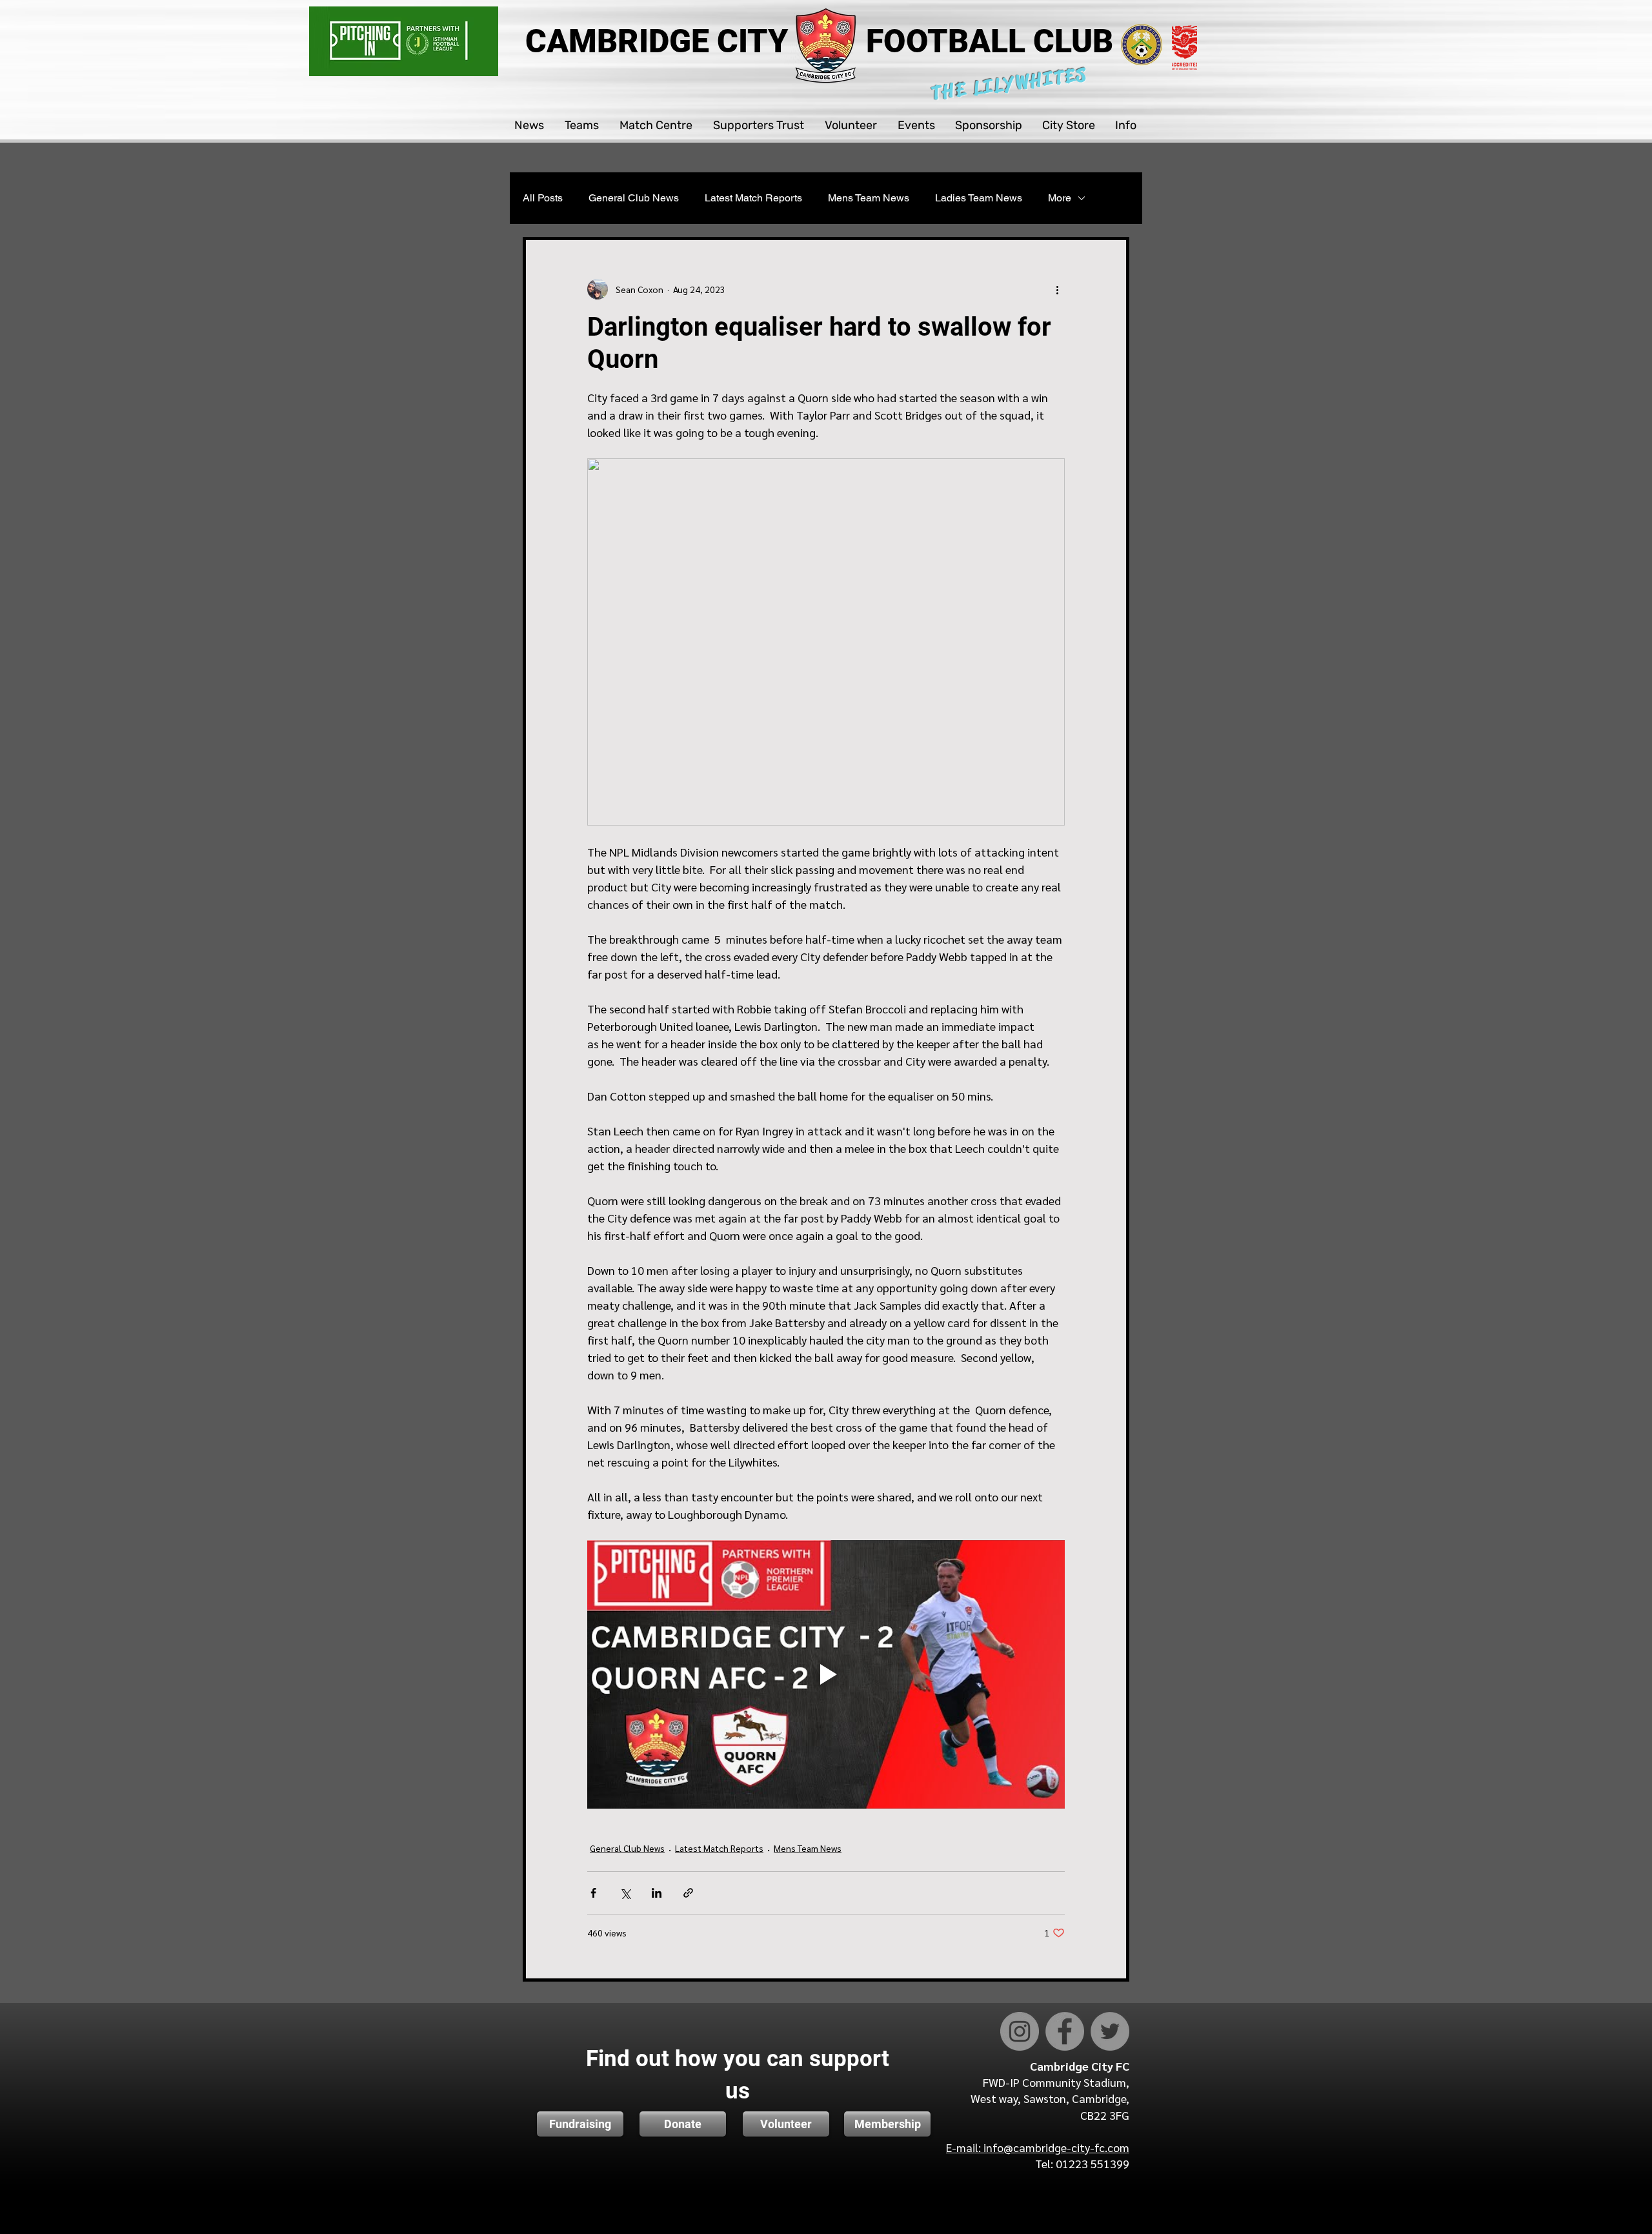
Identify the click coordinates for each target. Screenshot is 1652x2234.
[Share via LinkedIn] (657, 1893)
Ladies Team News (979, 198)
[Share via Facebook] (593, 1893)
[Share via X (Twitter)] (625, 1893)
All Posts (543, 198)
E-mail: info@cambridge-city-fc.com (1038, 2147)
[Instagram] (1020, 2031)
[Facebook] (1065, 2031)
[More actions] (1057, 289)
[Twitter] (1110, 2031)
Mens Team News (869, 198)
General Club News (634, 198)
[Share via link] (688, 1893)
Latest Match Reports (753, 198)
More (1060, 198)
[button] (530, 126)
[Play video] (826, 1674)
